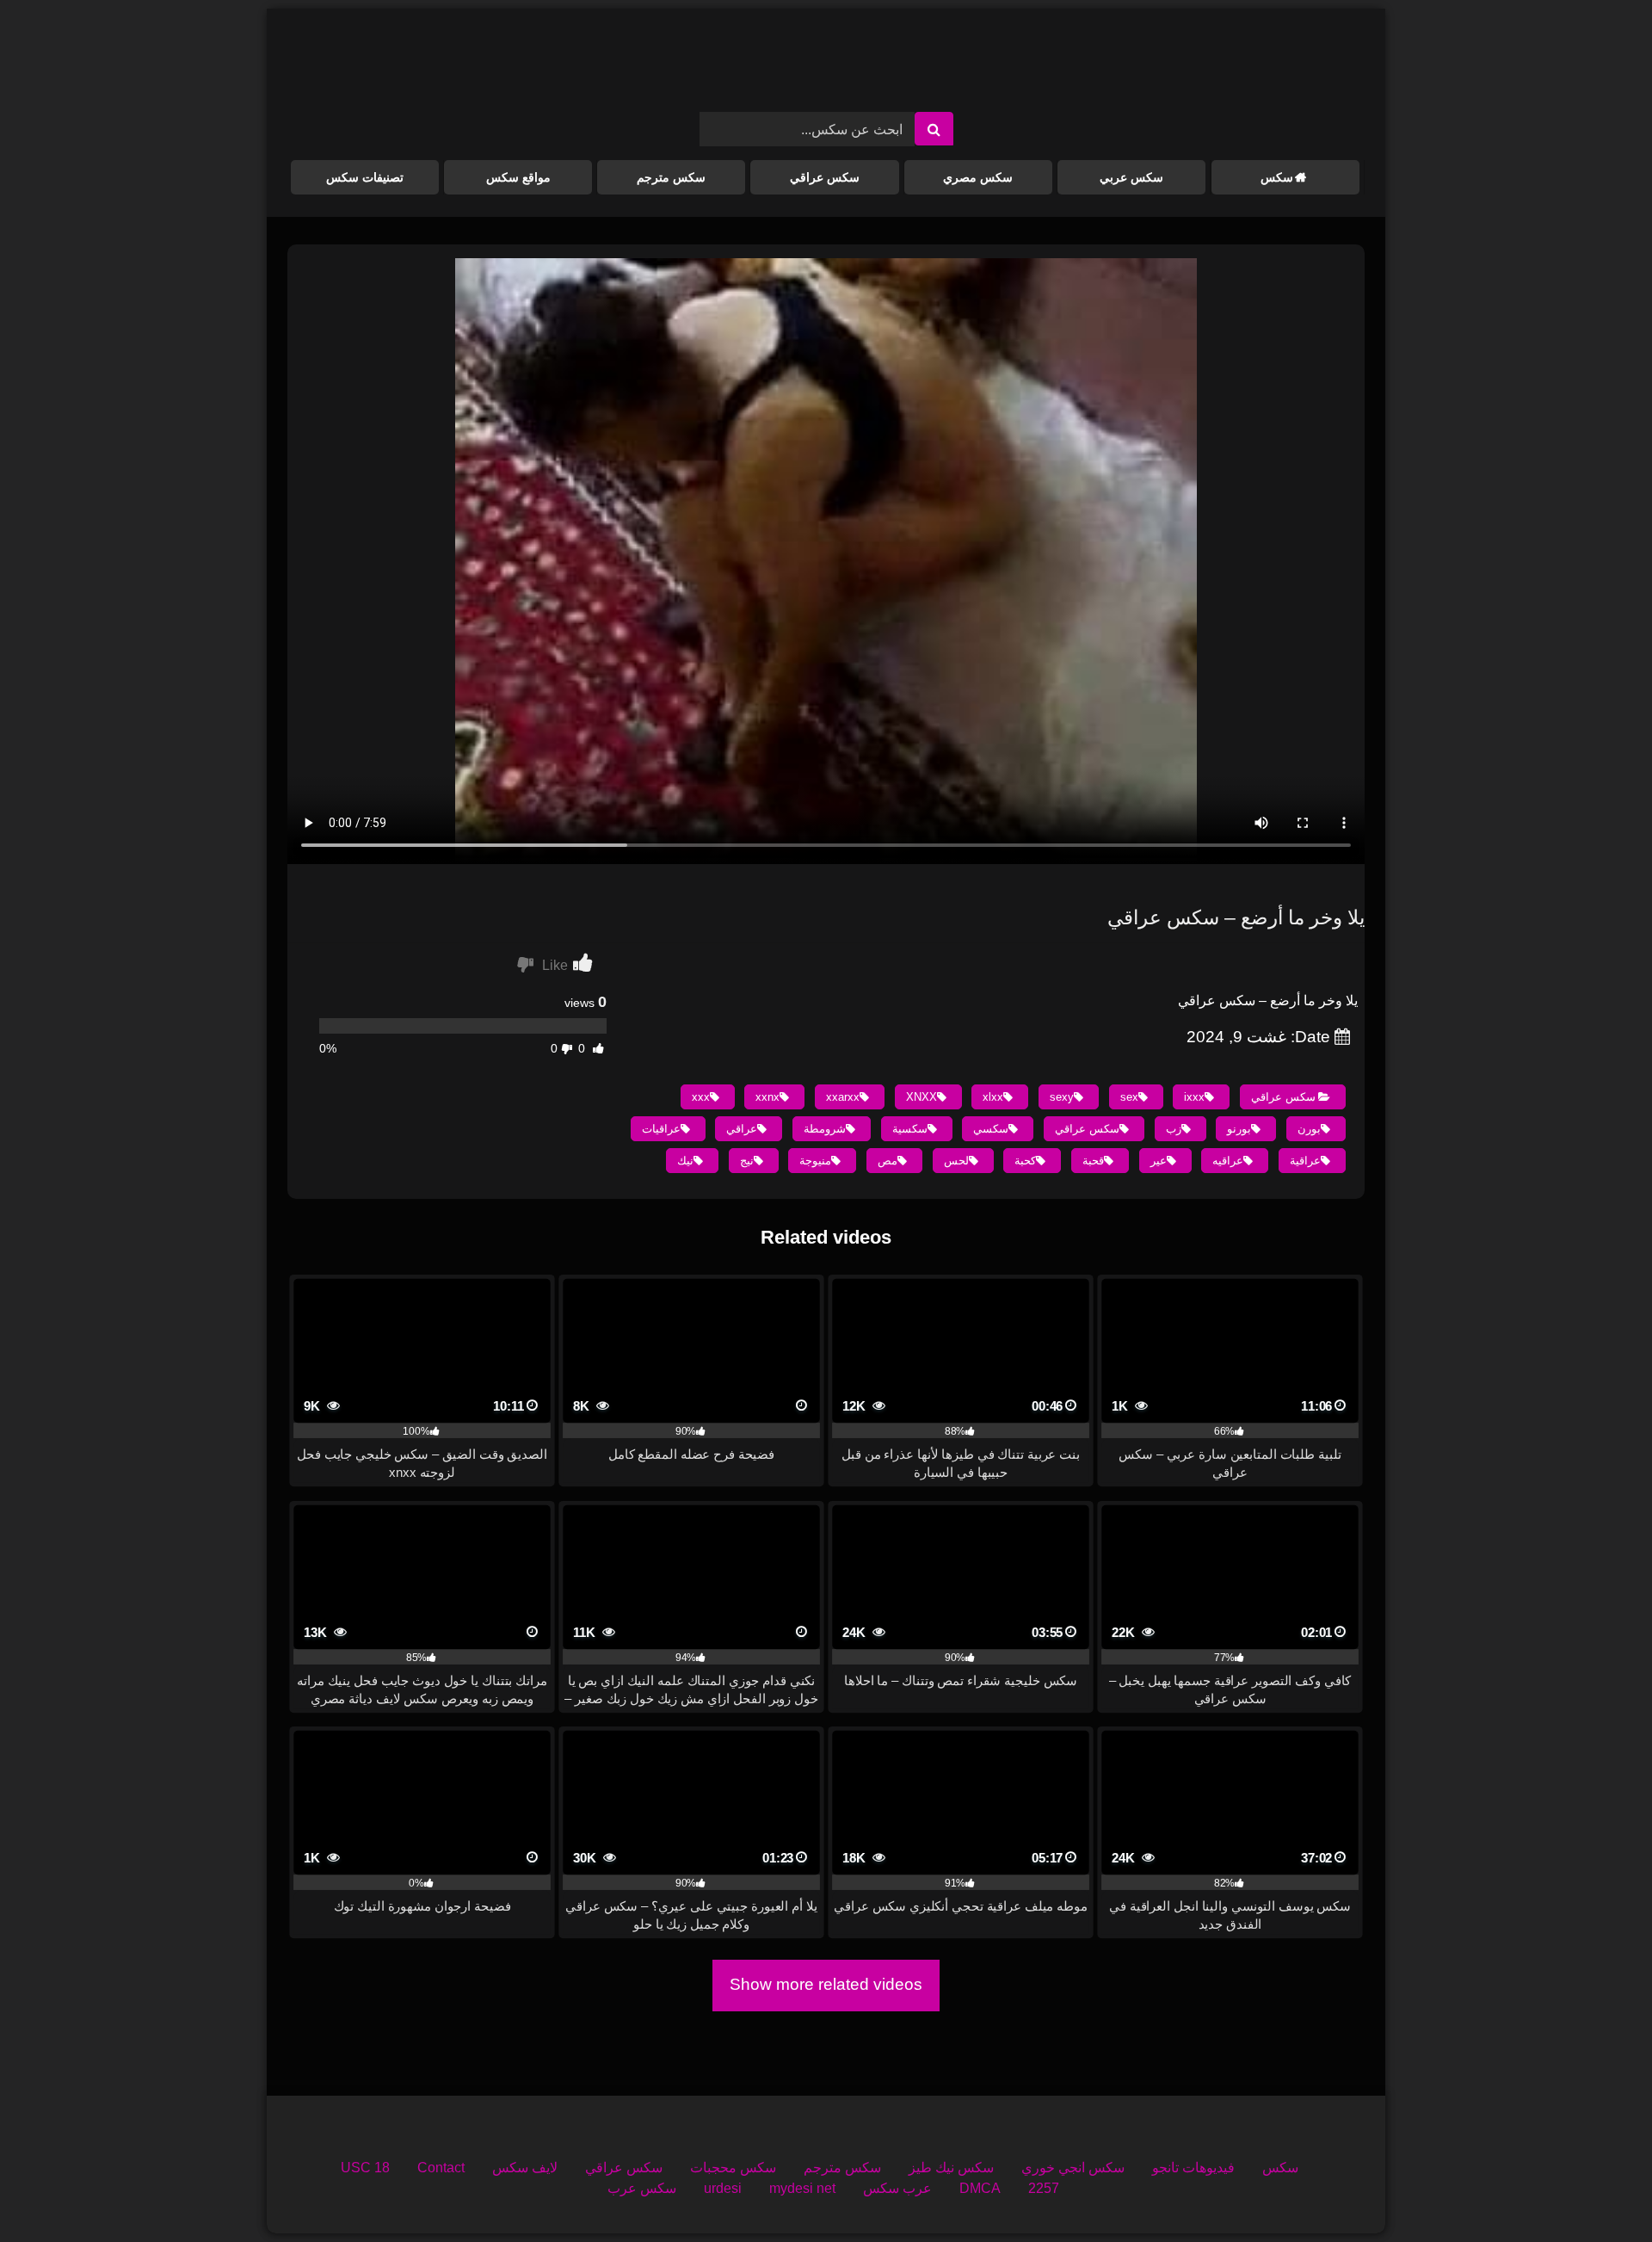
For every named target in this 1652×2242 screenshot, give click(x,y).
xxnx (767, 1097)
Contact (441, 2168)
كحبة (1025, 1161)
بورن (1309, 1129)
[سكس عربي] (826, 67)
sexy (1062, 1097)
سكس (1277, 177)
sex (1129, 1097)
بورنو (1239, 1129)
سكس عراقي (825, 177)
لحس (956, 1161)
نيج (747, 1161)
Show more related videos (826, 1984)
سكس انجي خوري (1073, 2168)
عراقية (1305, 1161)
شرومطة (825, 1129)
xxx (701, 1097)
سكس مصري (978, 177)
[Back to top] (1599, 2191)
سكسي (991, 1129)
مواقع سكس (518, 177)
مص (888, 1161)
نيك (685, 1161)
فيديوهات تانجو (1193, 2168)
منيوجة (815, 1161)
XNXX (922, 1097)
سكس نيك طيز (951, 2168)
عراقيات (661, 1129)
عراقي (742, 1129)
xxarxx (843, 1097)
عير (1159, 1161)
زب (1174, 1129)
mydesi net (802, 2188)
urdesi (723, 2188)
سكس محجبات (733, 2168)
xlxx (993, 1097)
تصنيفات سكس (365, 177)
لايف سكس (525, 2168)
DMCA (980, 2188)
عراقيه (1228, 1161)
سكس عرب (642, 2188)
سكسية (910, 1129)
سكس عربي (1131, 177)
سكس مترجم (671, 177)
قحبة (1093, 1161)
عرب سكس (897, 2188)
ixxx (1194, 1097)
